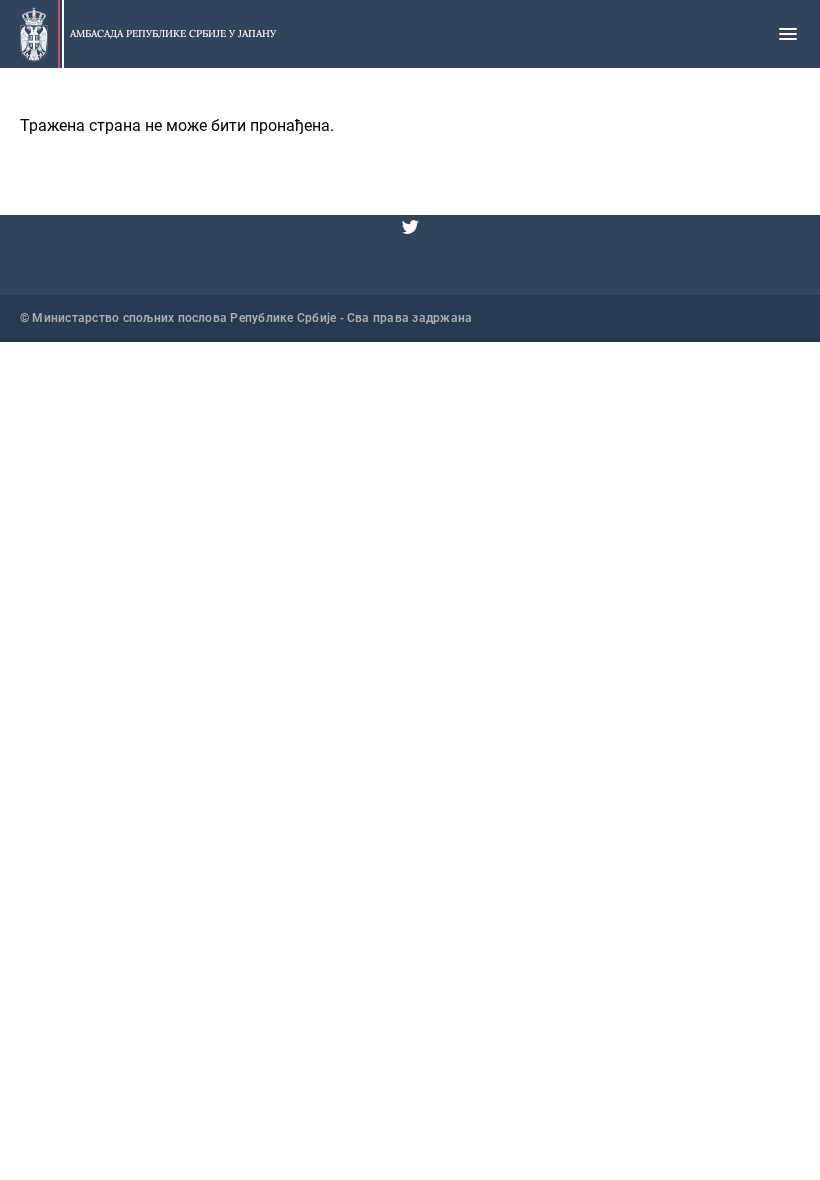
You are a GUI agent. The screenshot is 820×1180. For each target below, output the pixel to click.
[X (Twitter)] (410, 227)
